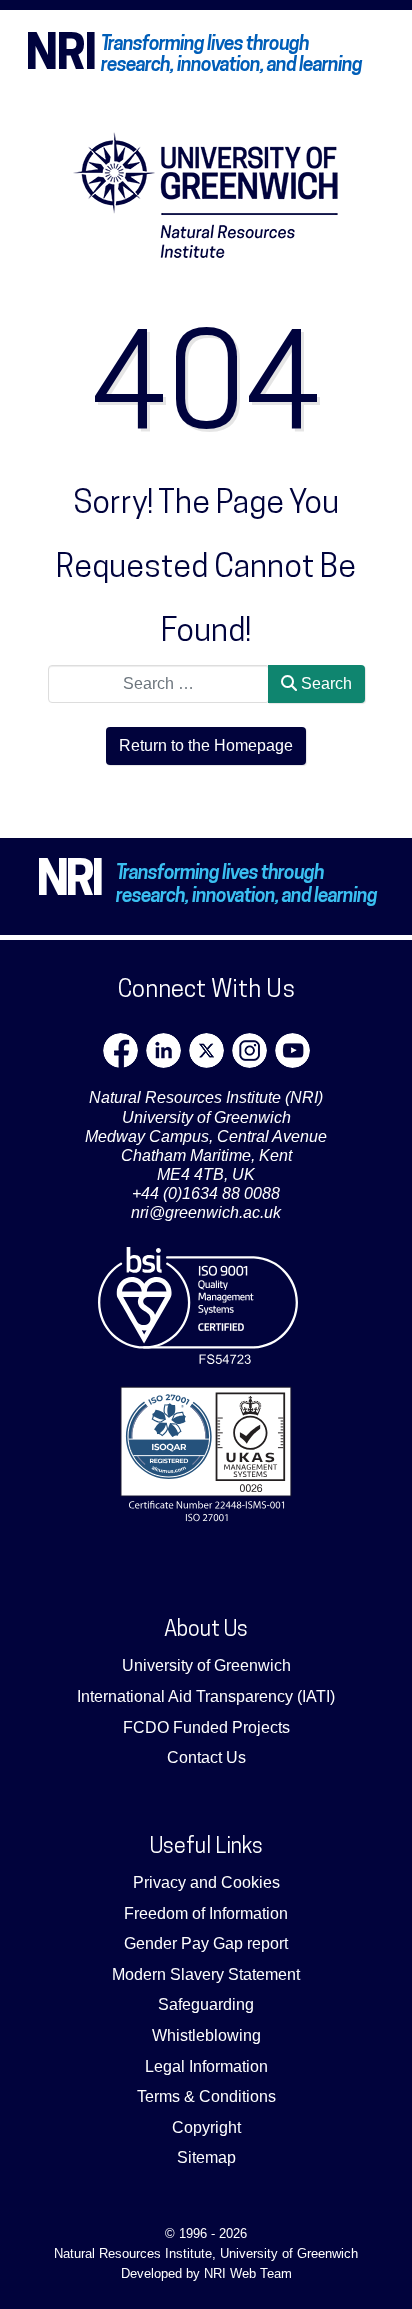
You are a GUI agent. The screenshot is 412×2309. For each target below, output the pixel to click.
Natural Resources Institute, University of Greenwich (206, 2253)
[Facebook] (120, 1050)
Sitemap (206, 2157)
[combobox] (158, 684)
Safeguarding (206, 2004)
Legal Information (206, 2066)
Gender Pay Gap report (206, 1943)
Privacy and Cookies (206, 1882)
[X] (206, 1050)
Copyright (206, 2127)
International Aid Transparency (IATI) (206, 1696)
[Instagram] (249, 1050)
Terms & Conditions (206, 2096)
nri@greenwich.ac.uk (206, 1212)
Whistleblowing (206, 2035)
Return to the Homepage (206, 745)
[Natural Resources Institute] (206, 195)
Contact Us (206, 1757)
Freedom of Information (206, 1913)
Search (324, 683)
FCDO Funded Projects (206, 1727)
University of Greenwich (206, 1665)
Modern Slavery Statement (206, 1974)
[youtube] (292, 1050)
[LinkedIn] (163, 1050)
